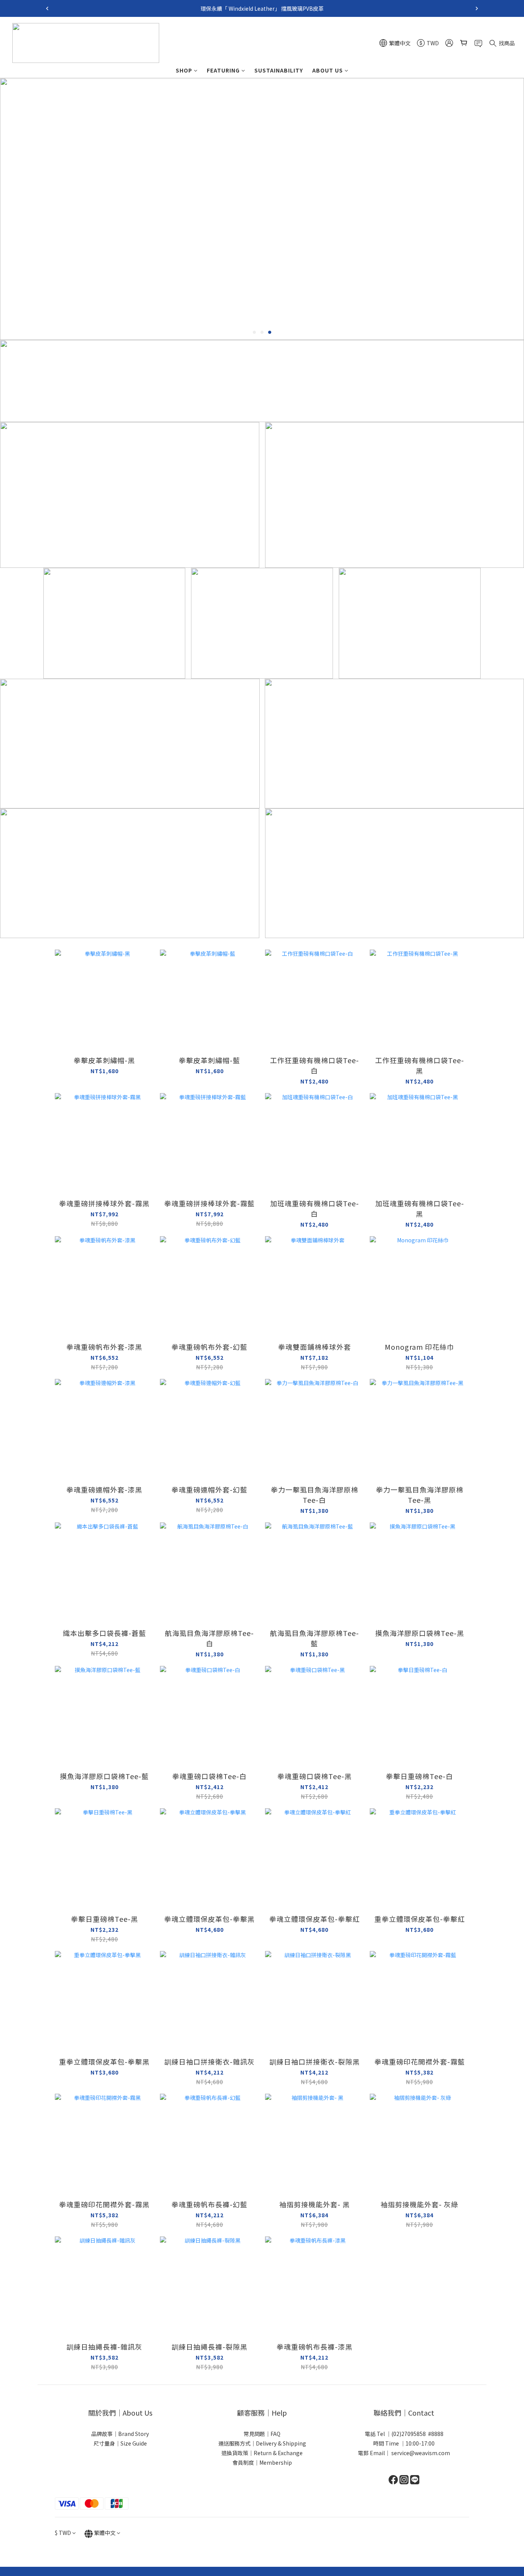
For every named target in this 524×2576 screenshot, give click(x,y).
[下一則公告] (477, 8)
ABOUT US (328, 70)
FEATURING (223, 70)
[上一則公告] (47, 8)
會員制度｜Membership (262, 2462)
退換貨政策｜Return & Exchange (262, 2453)
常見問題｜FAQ (262, 2434)
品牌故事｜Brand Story (120, 2434)
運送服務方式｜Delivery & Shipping (262, 2443)
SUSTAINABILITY (279, 70)
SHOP (184, 70)
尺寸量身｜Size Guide (120, 2443)
